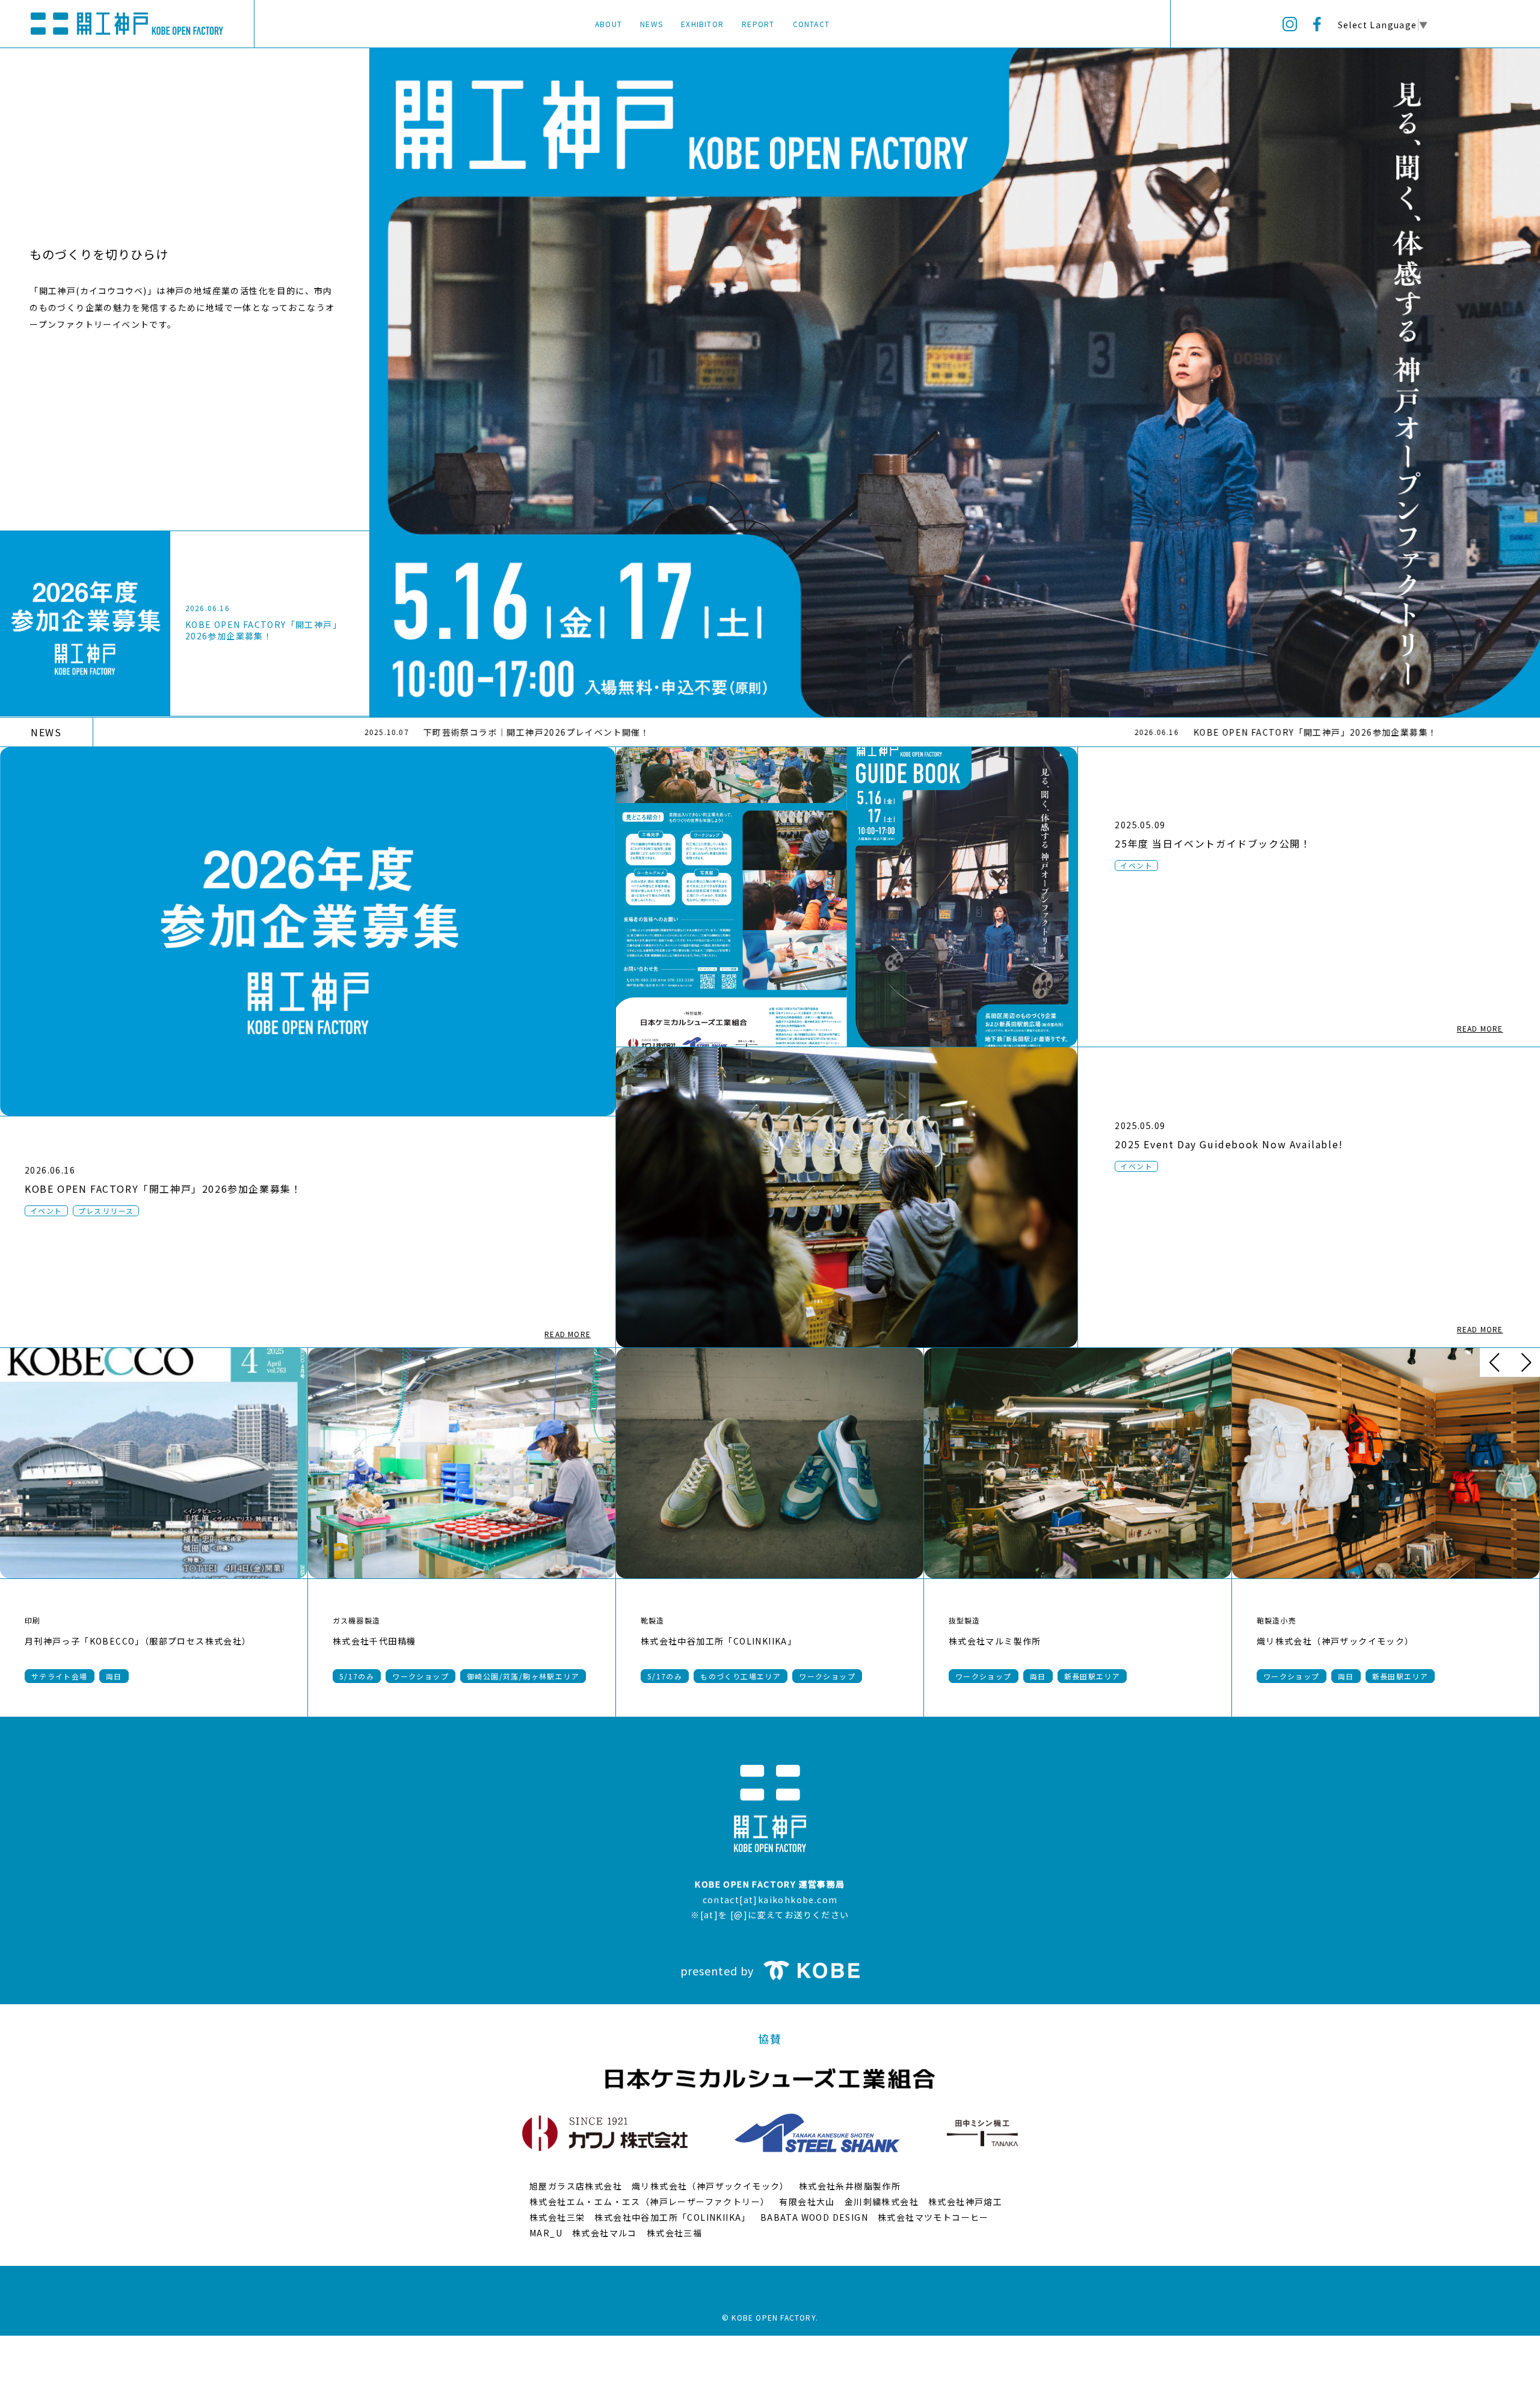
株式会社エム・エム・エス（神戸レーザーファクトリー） (649, 2202)
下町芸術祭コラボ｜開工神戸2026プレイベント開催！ (316, 732)
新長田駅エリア (499, 1676)
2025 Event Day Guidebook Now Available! (1229, 1144)
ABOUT (608, 24)
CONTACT (811, 24)
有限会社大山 (807, 2202)
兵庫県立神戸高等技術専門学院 (1036, 1641)
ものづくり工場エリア (148, 1676)
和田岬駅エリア (1349, 1676)
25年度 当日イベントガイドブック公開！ (1213, 843)
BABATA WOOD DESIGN (814, 2217)
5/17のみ (72, 1676)
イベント (46, 1211)
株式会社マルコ (605, 2233)
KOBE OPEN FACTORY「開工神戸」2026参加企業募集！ (263, 630)
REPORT (758, 24)
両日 (445, 1676)
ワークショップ (235, 1676)
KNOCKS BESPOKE (1322, 1641)
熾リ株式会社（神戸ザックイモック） (742, 1641)
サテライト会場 (1006, 1676)
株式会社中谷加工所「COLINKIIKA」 (125, 1641)
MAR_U (546, 2233)
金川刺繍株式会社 (882, 2202)
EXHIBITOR (702, 24)
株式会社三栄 (557, 2217)
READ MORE (568, 1334)
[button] (1494, 1362)
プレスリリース (106, 1211)
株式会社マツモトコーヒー (933, 2217)
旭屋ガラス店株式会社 (576, 2186)
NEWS (651, 24)
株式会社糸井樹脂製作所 (850, 2186)
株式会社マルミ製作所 (402, 1641)
